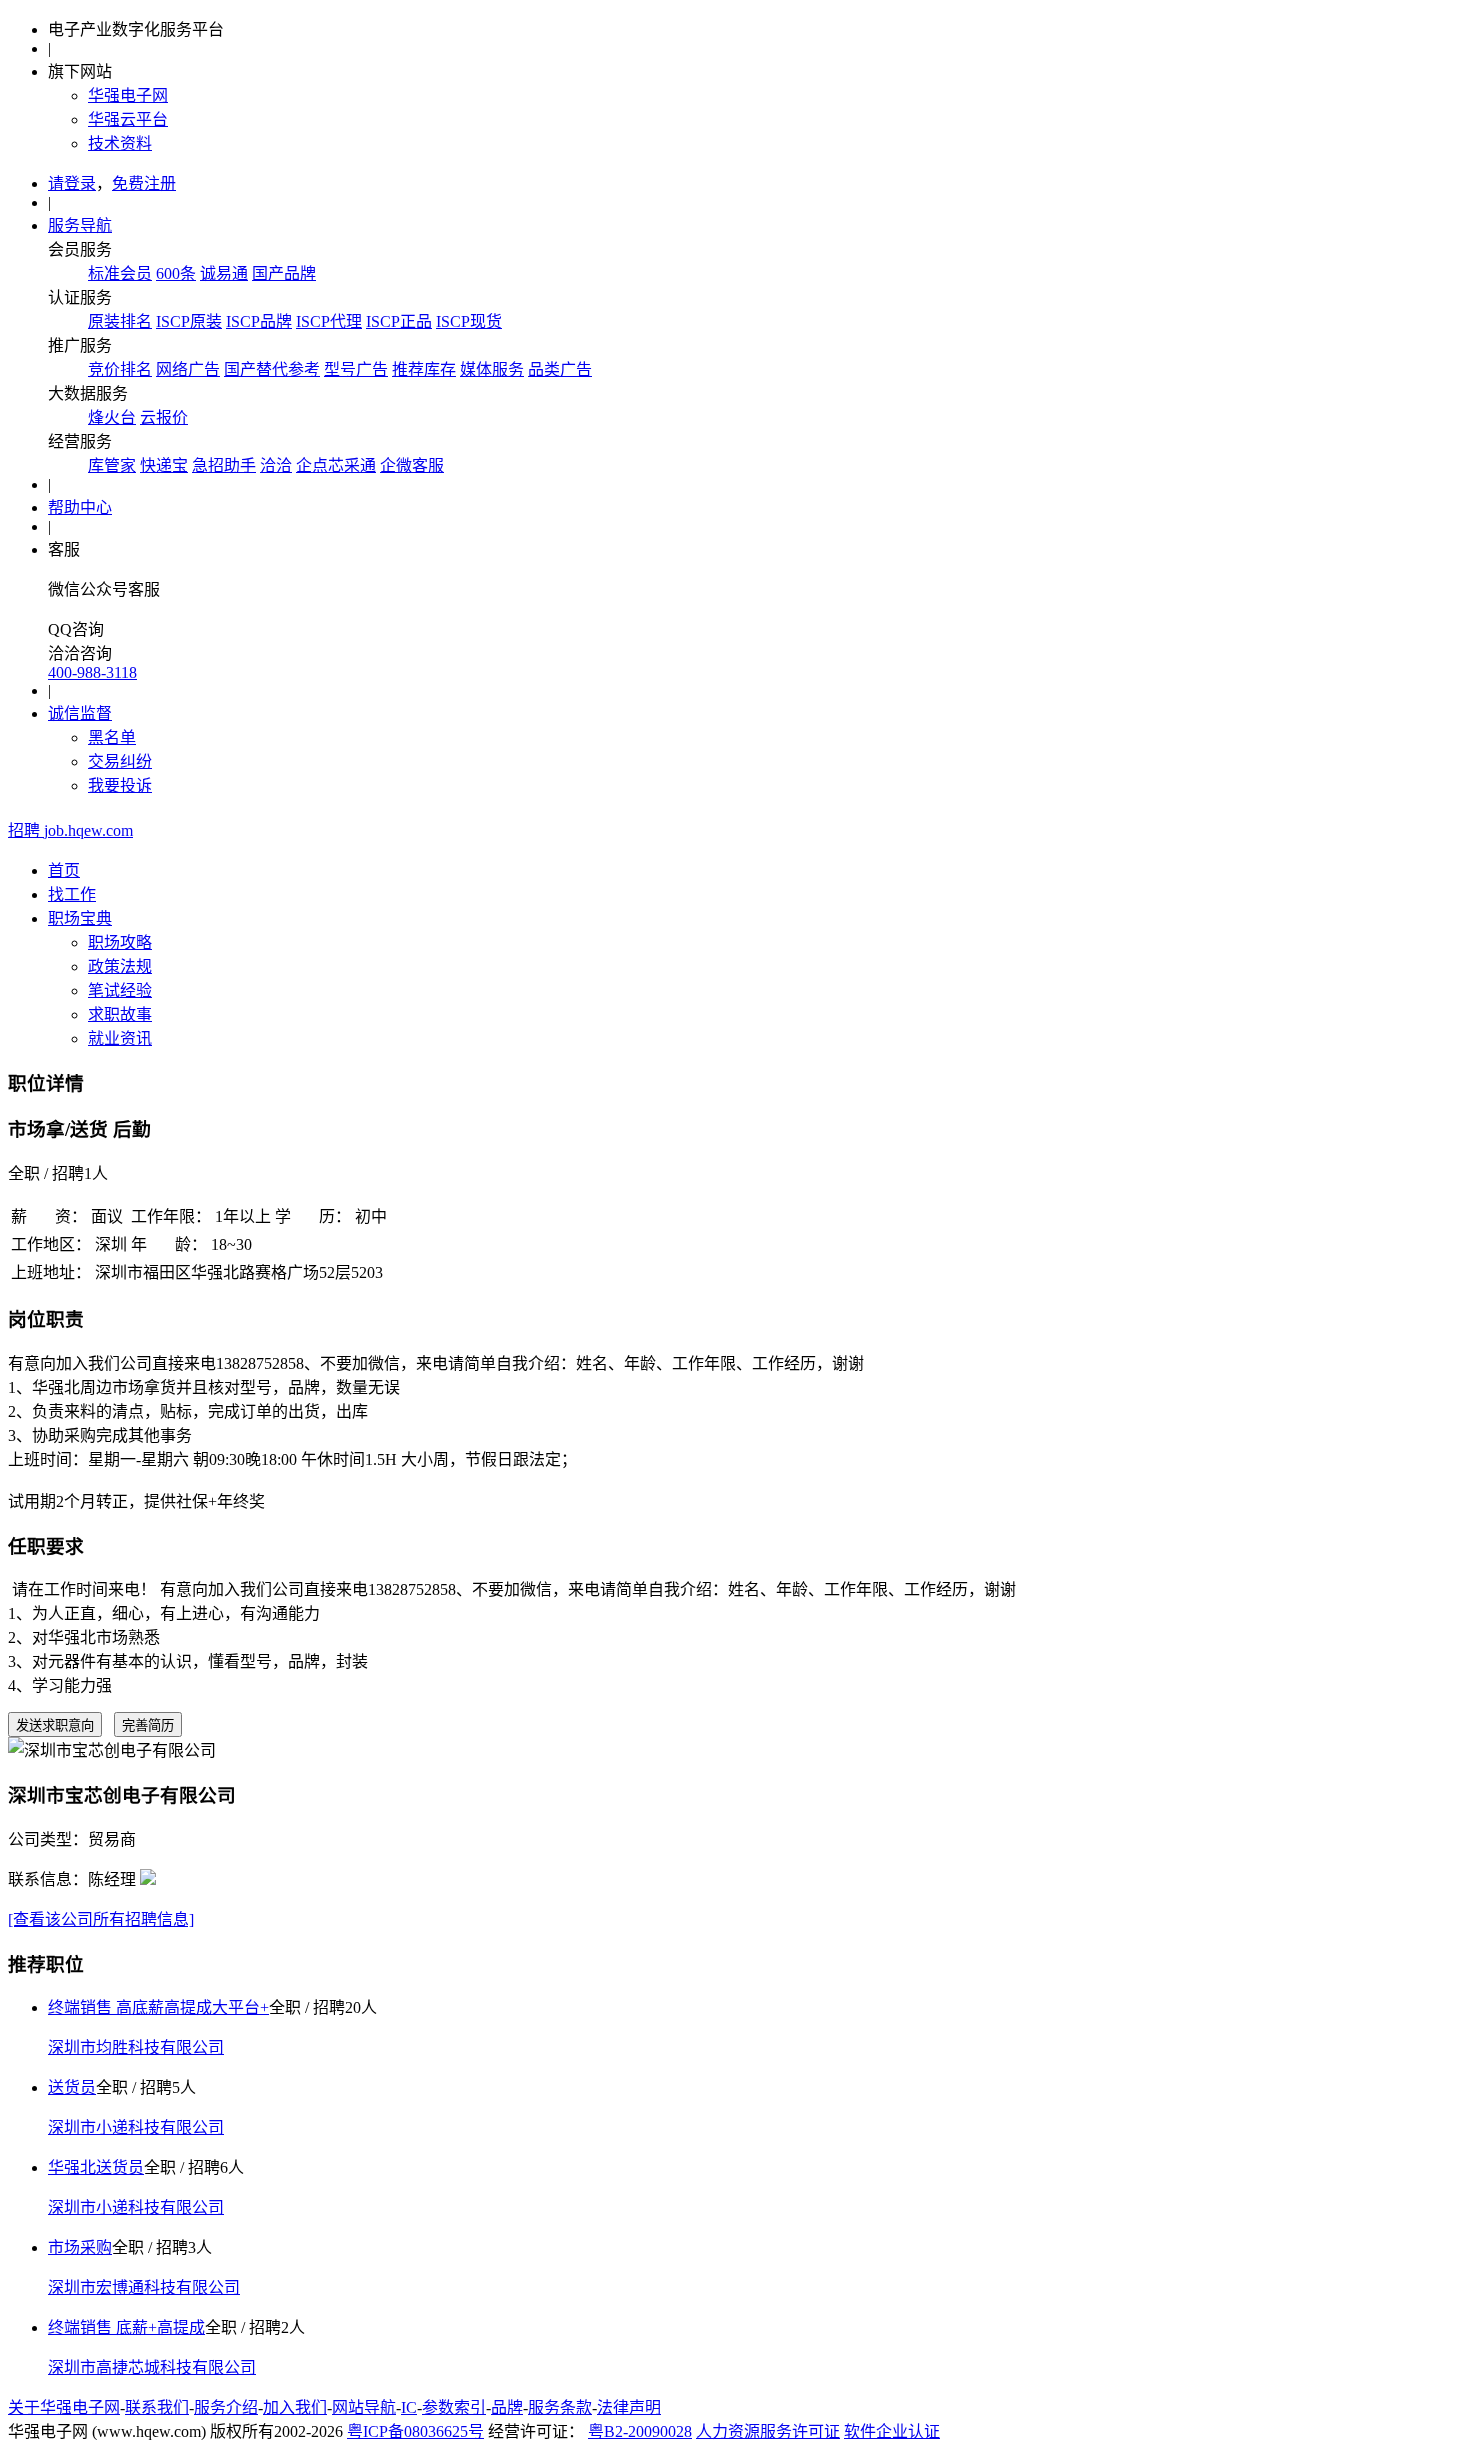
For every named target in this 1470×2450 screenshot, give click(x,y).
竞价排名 (120, 369)
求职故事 (120, 1014)
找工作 (72, 894)
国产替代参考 (272, 369)
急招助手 (224, 465)
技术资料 (120, 143)
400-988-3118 (92, 672)
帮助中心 (80, 507)
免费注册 (144, 183)
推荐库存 (424, 369)
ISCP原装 (189, 321)
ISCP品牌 (259, 321)
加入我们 (295, 2407)
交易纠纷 (120, 761)
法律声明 (629, 2407)
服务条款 (560, 2407)
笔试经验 (120, 990)
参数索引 (454, 2407)
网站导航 (364, 2407)
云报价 (164, 417)
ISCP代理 (329, 321)
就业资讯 (120, 1038)
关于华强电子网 (64, 2407)
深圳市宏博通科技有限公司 (144, 2287)
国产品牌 (284, 273)
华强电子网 (128, 95)
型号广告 (356, 369)
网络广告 (188, 369)
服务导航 (80, 225)
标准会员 (120, 273)
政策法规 (120, 966)
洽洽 (276, 465)
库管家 (112, 465)
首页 (64, 870)
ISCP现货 (469, 321)
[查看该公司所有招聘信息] (101, 1919)
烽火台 (112, 417)
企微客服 (412, 465)
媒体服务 (492, 369)
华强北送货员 (96, 2167)
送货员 (72, 2087)
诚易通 (224, 273)
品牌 (507, 2407)
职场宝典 (80, 918)
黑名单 (112, 737)
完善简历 (148, 1725)
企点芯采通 (336, 465)
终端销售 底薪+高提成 (126, 2327)
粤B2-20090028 (640, 2431)
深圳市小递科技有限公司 (136, 2127)
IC (409, 2407)
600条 (176, 273)
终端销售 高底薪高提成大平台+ (158, 2007)
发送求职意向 (55, 1725)
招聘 (70, 830)
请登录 (72, 183)
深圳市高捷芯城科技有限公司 (152, 2367)
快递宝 (164, 465)
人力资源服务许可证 (768, 2431)
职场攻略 (120, 942)
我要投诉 (120, 785)
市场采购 (80, 2247)
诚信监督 (80, 713)
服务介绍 (226, 2407)
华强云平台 (128, 119)
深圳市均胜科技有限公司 (136, 2047)
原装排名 (120, 321)
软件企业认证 (892, 2431)
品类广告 (560, 369)
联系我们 (157, 2407)
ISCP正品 (399, 321)
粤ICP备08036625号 (415, 2431)
